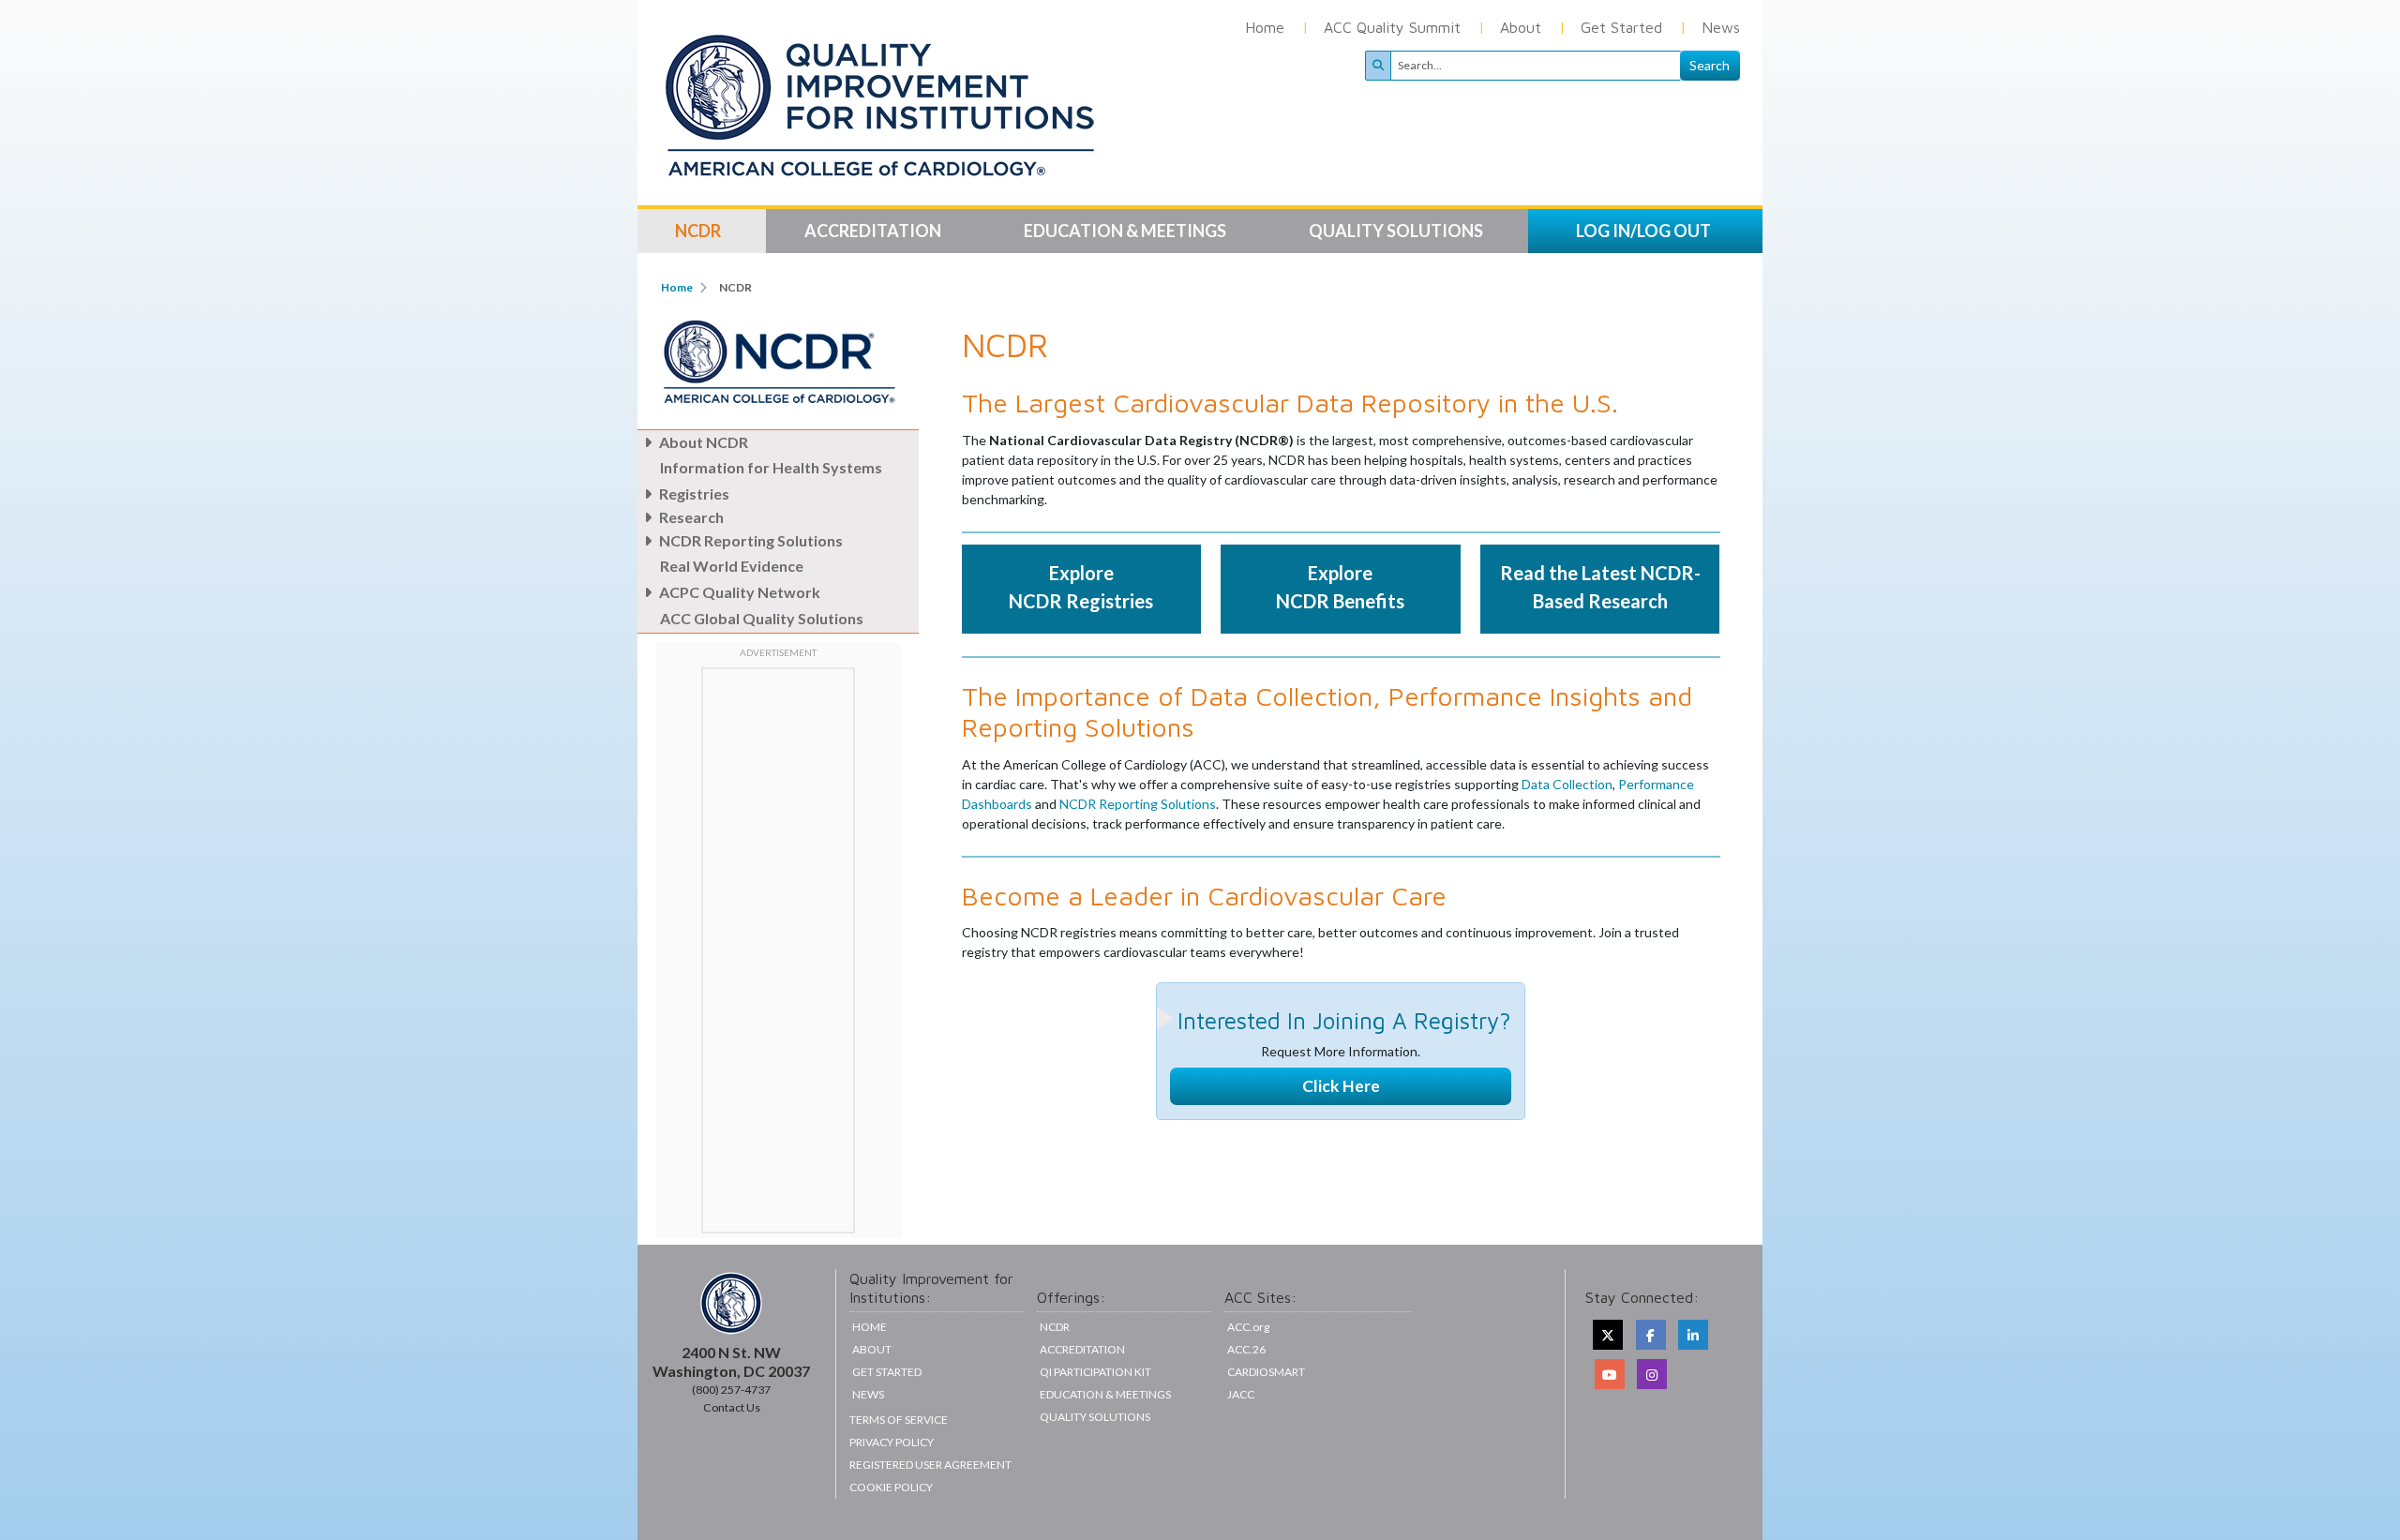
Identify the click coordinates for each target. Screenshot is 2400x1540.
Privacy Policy (892, 1442)
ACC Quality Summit (1392, 27)
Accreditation (1082, 1349)
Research (691, 517)
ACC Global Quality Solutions (762, 618)
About (1521, 27)
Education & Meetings (1105, 1394)
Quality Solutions (1095, 1417)
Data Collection (1567, 784)
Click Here (1341, 1086)
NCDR (1055, 1327)
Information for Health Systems (771, 467)
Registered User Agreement (930, 1465)
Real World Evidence (732, 566)
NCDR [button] (699, 231)
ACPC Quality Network (740, 592)
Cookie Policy (891, 1487)
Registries (694, 493)
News (1721, 27)
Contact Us (732, 1407)
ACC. (1248, 1327)
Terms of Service (899, 1420)
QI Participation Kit (1095, 1372)
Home (1265, 27)
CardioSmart (1266, 1372)
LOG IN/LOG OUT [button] (1643, 231)
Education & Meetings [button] (1126, 231)
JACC (1241, 1394)
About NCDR (704, 442)
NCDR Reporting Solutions (751, 540)
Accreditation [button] (874, 231)
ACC (1246, 1349)
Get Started (1621, 27)
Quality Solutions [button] (1397, 231)
